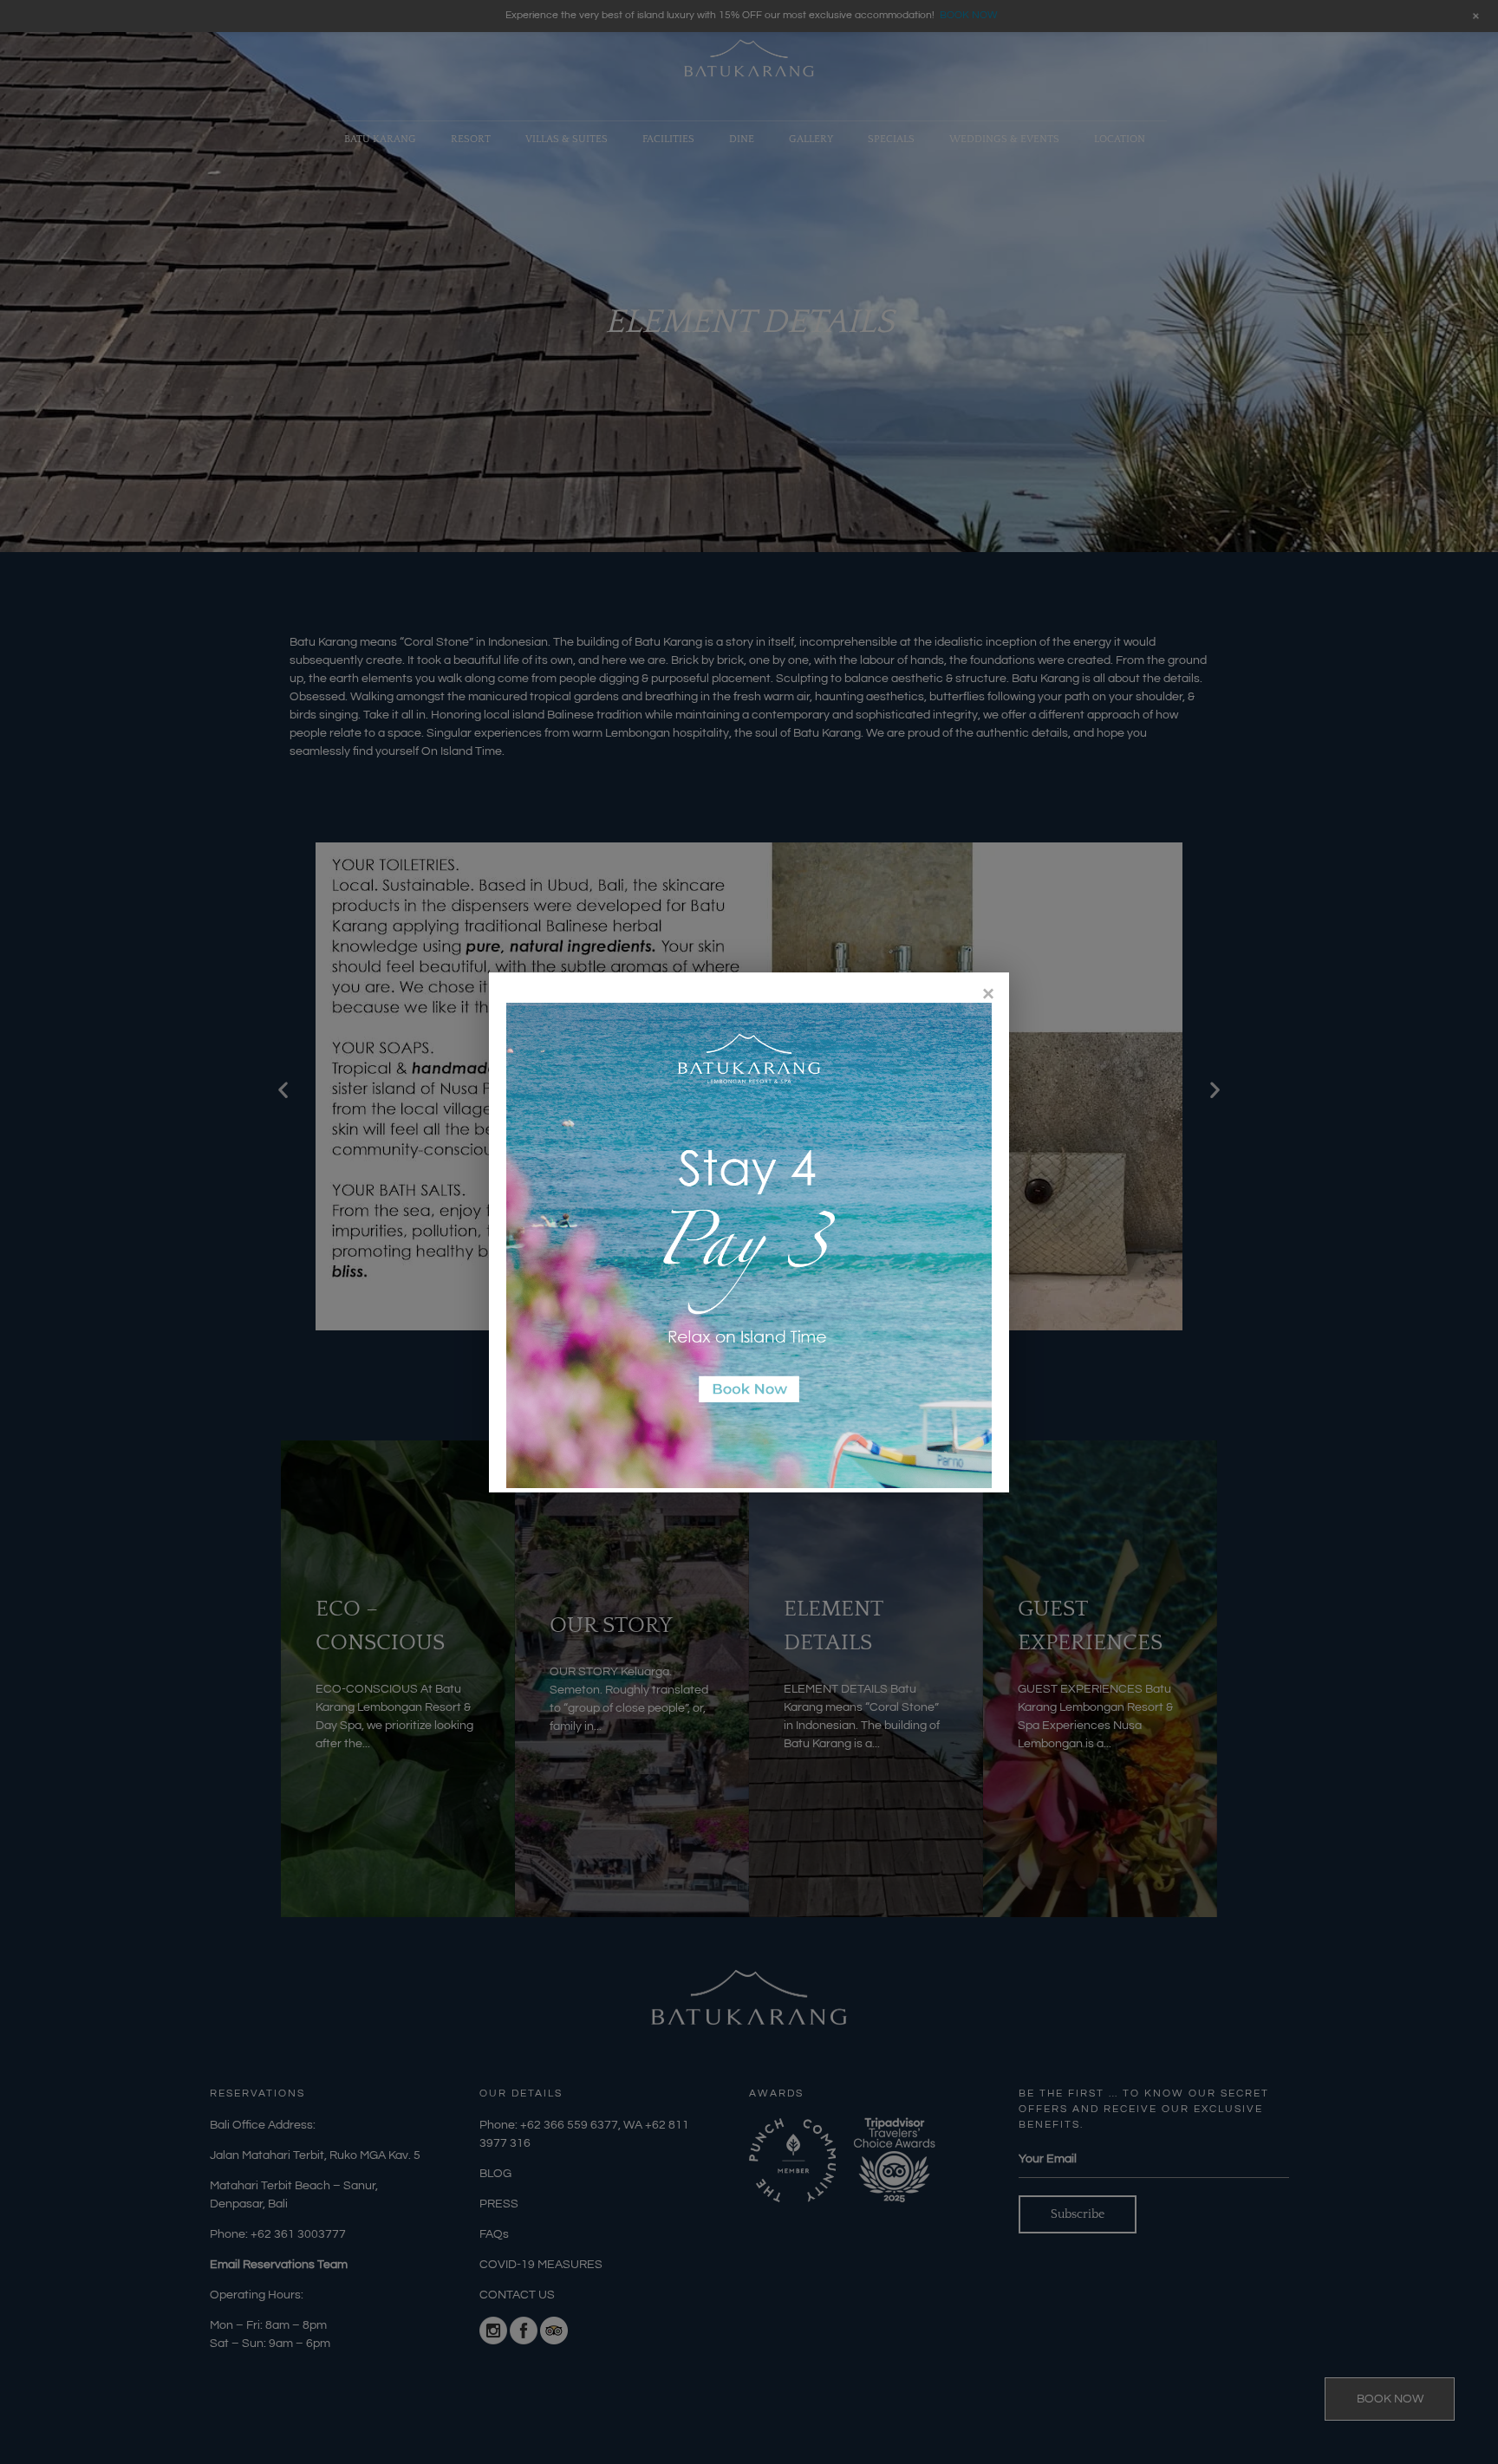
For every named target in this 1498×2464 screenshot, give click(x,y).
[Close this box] (987, 994)
